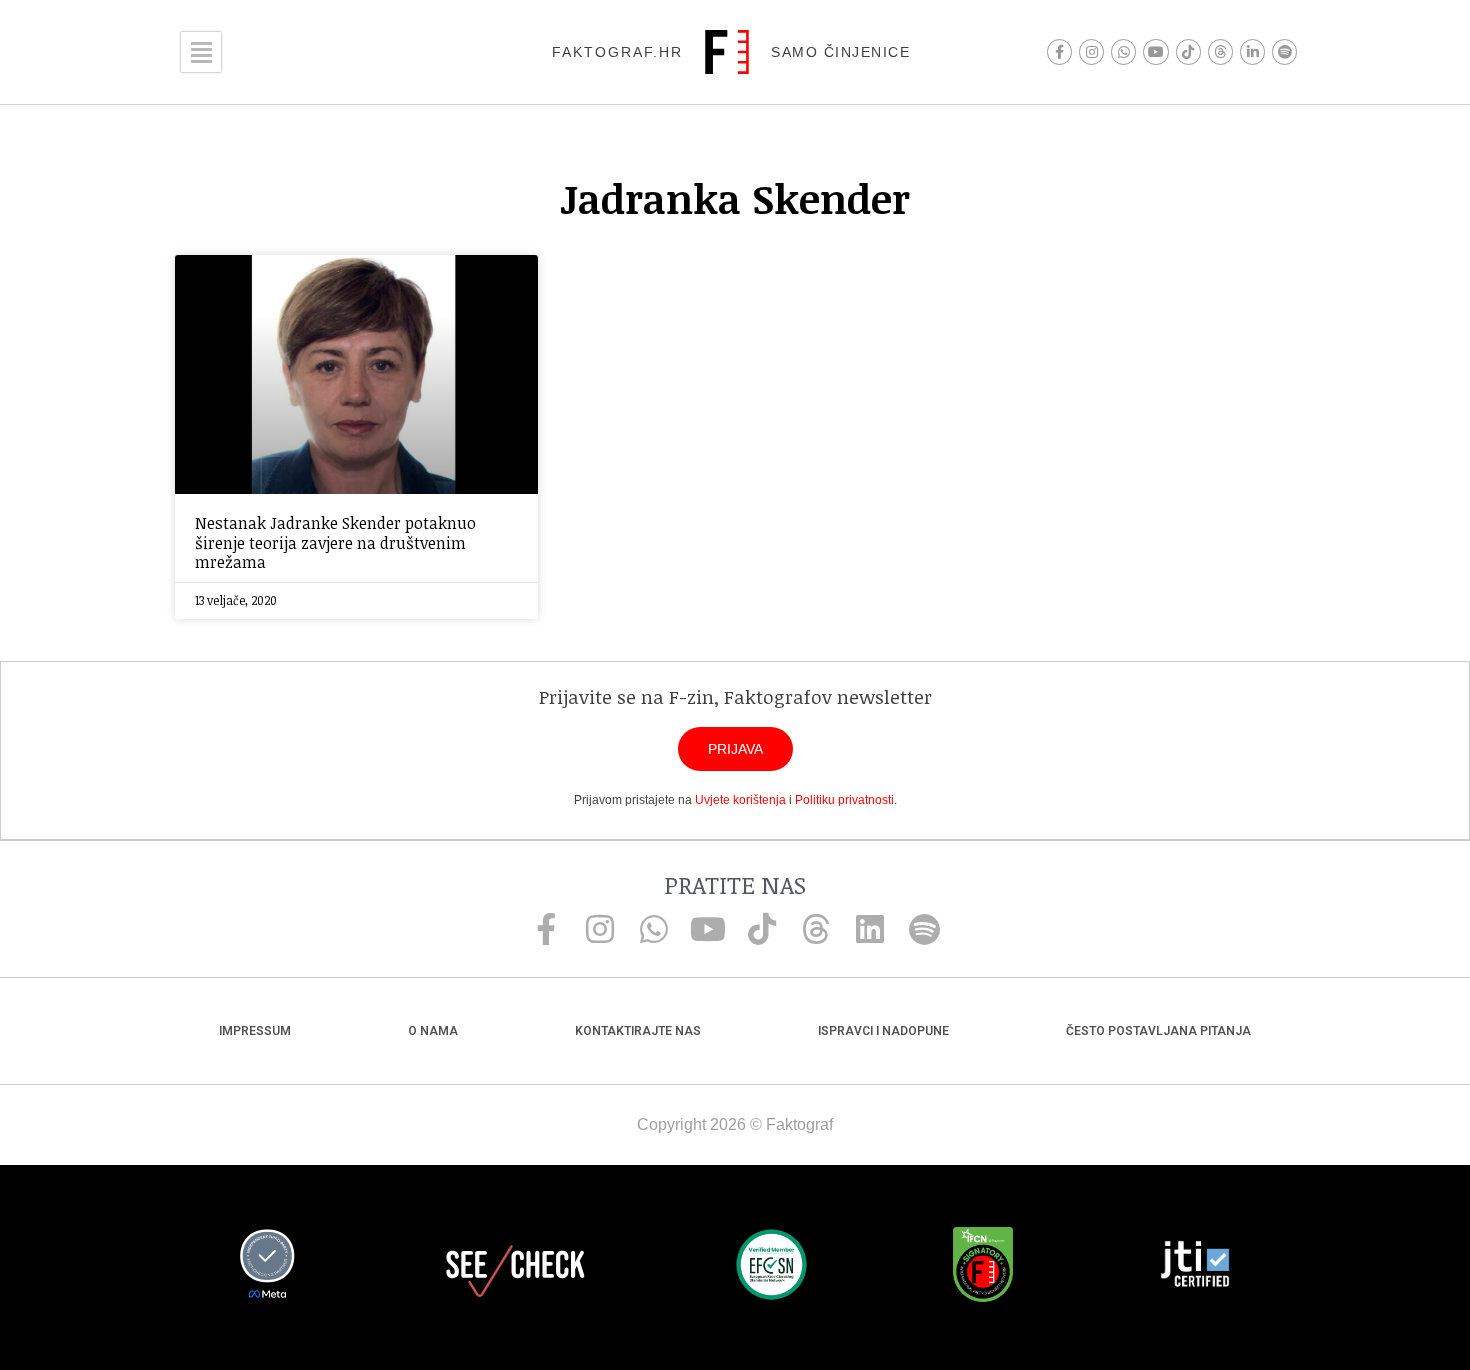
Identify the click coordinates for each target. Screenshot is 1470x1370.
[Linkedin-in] (1252, 51)
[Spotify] (1284, 51)
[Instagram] (1091, 51)
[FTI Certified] (1195, 1267)
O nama (433, 1031)
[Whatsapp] (1123, 51)
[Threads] (1220, 51)
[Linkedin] (870, 929)
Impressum (255, 1031)
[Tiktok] (1188, 51)
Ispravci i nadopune (883, 1031)
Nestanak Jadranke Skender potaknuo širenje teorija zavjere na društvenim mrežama (335, 542)
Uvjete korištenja (740, 800)
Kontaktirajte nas (638, 1031)
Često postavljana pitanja (1158, 1031)
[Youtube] (1155, 51)
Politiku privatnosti (844, 800)
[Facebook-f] (1059, 51)
